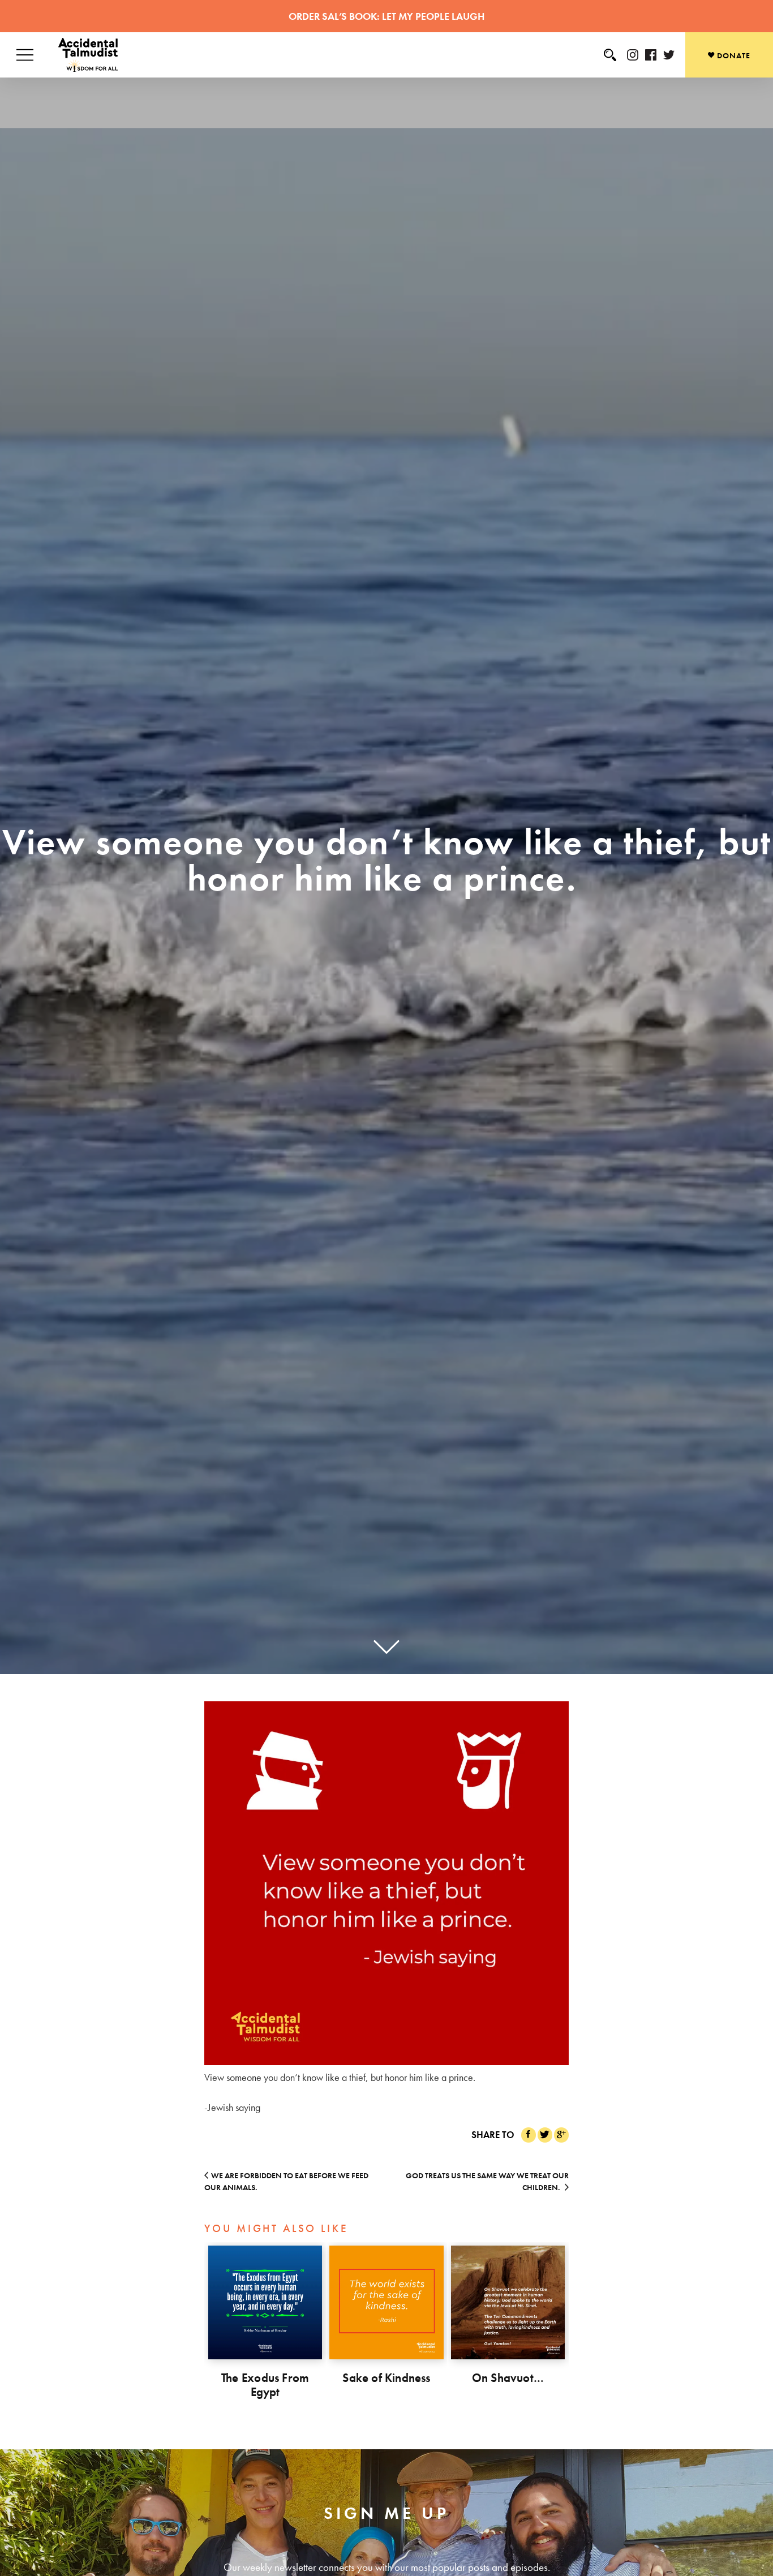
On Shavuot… (508, 2378)
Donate (733, 55)
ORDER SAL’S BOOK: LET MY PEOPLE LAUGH (386, 16)
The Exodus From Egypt (265, 2385)
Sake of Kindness (386, 2378)
